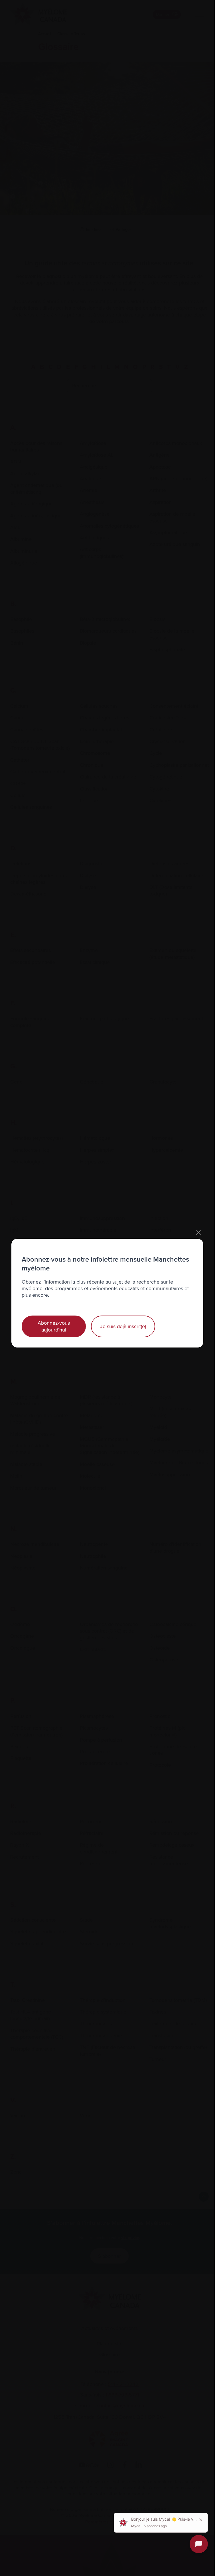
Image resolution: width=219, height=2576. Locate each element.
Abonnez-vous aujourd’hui (54, 1326)
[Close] (198, 1233)
